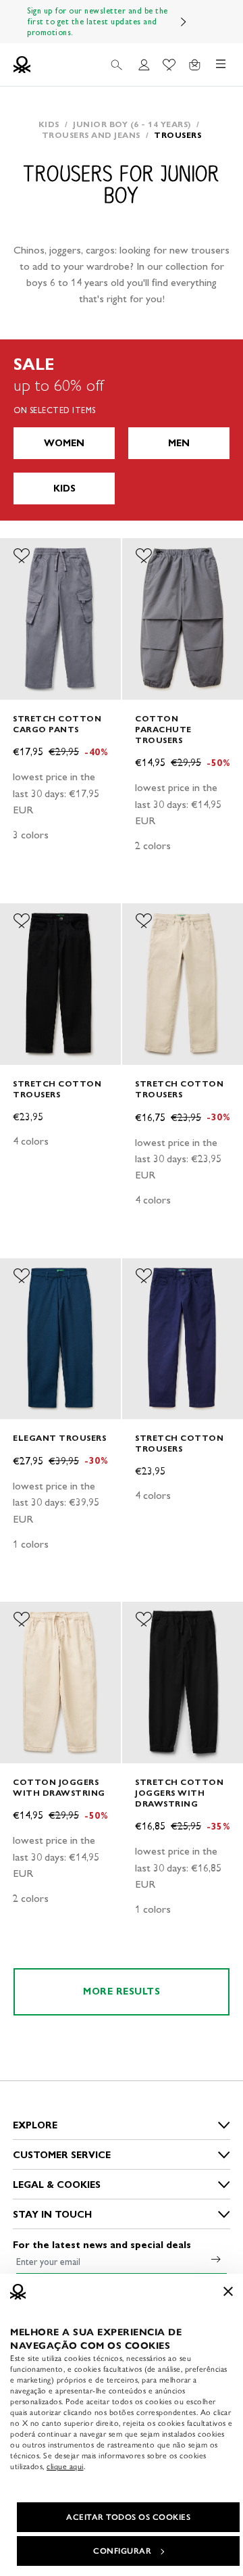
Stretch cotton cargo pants (57, 724)
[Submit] (216, 2259)
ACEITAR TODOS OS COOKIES (128, 2517)
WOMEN (64, 443)
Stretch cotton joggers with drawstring (179, 1793)
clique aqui (65, 2466)
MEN (179, 443)
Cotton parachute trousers (163, 729)
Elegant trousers (59, 1438)
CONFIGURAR (122, 2551)
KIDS (64, 488)
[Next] (184, 22)
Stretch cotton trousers (57, 1089)
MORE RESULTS (122, 1991)
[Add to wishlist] (22, 556)
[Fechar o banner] (228, 2291)
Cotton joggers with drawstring (59, 1787)
